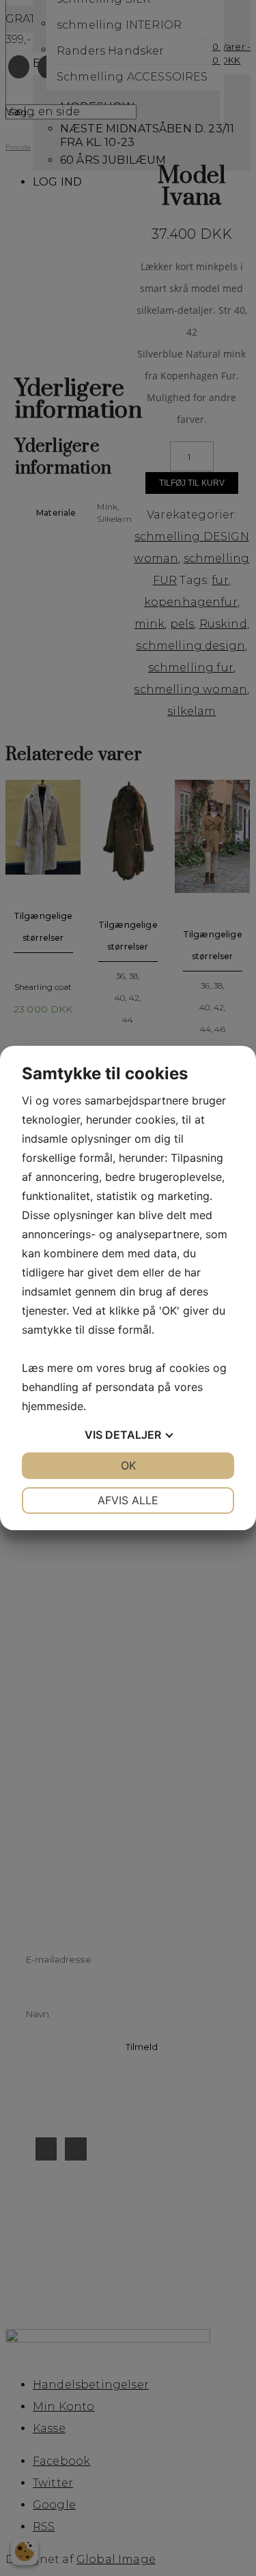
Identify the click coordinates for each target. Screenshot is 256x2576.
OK (128, 1465)
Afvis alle (128, 1500)
